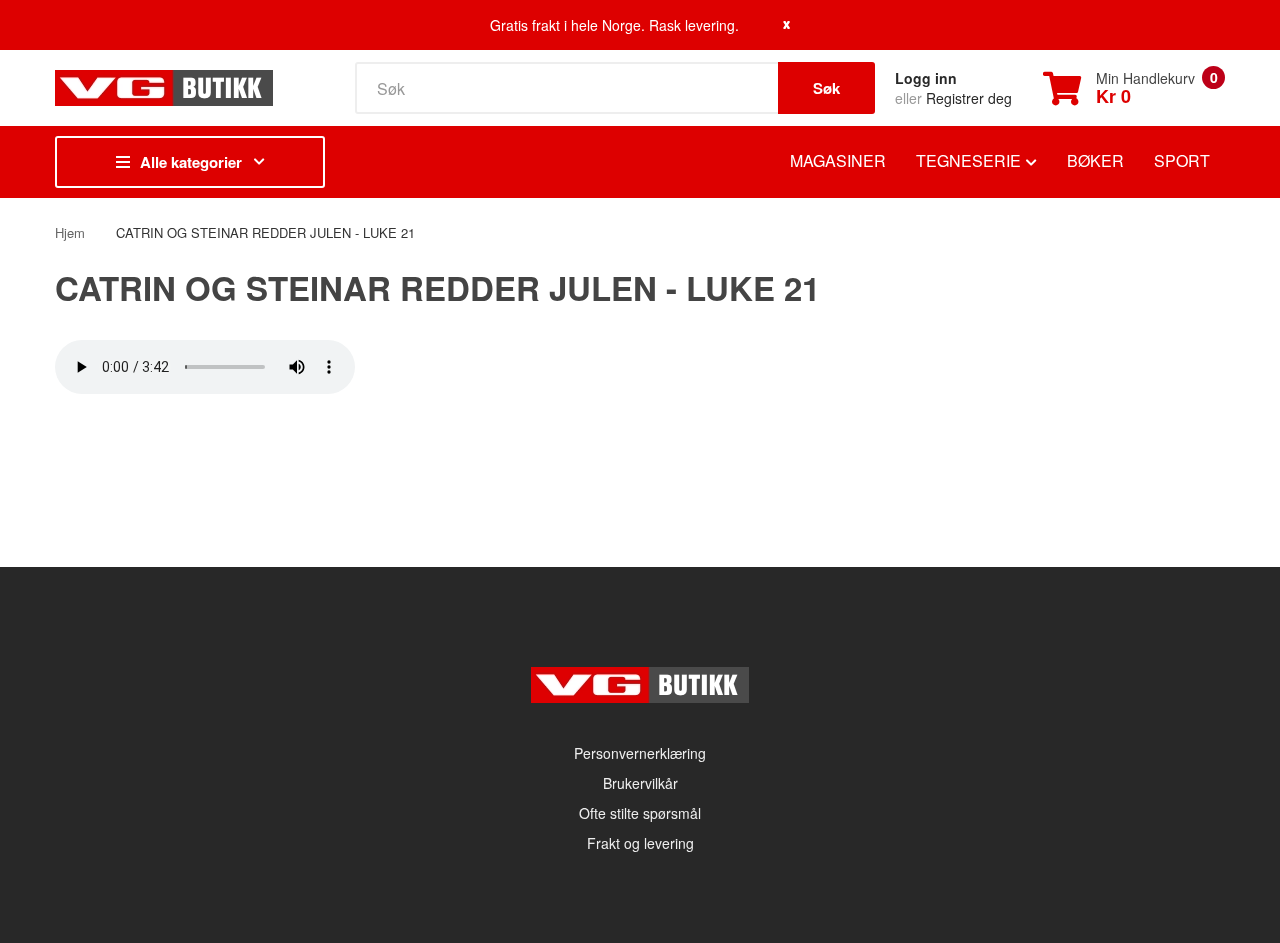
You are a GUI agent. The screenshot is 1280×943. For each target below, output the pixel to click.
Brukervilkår (640, 783)
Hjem (70, 232)
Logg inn (926, 78)
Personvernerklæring (640, 753)
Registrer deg (969, 98)
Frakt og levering (640, 843)
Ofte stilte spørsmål (640, 813)
